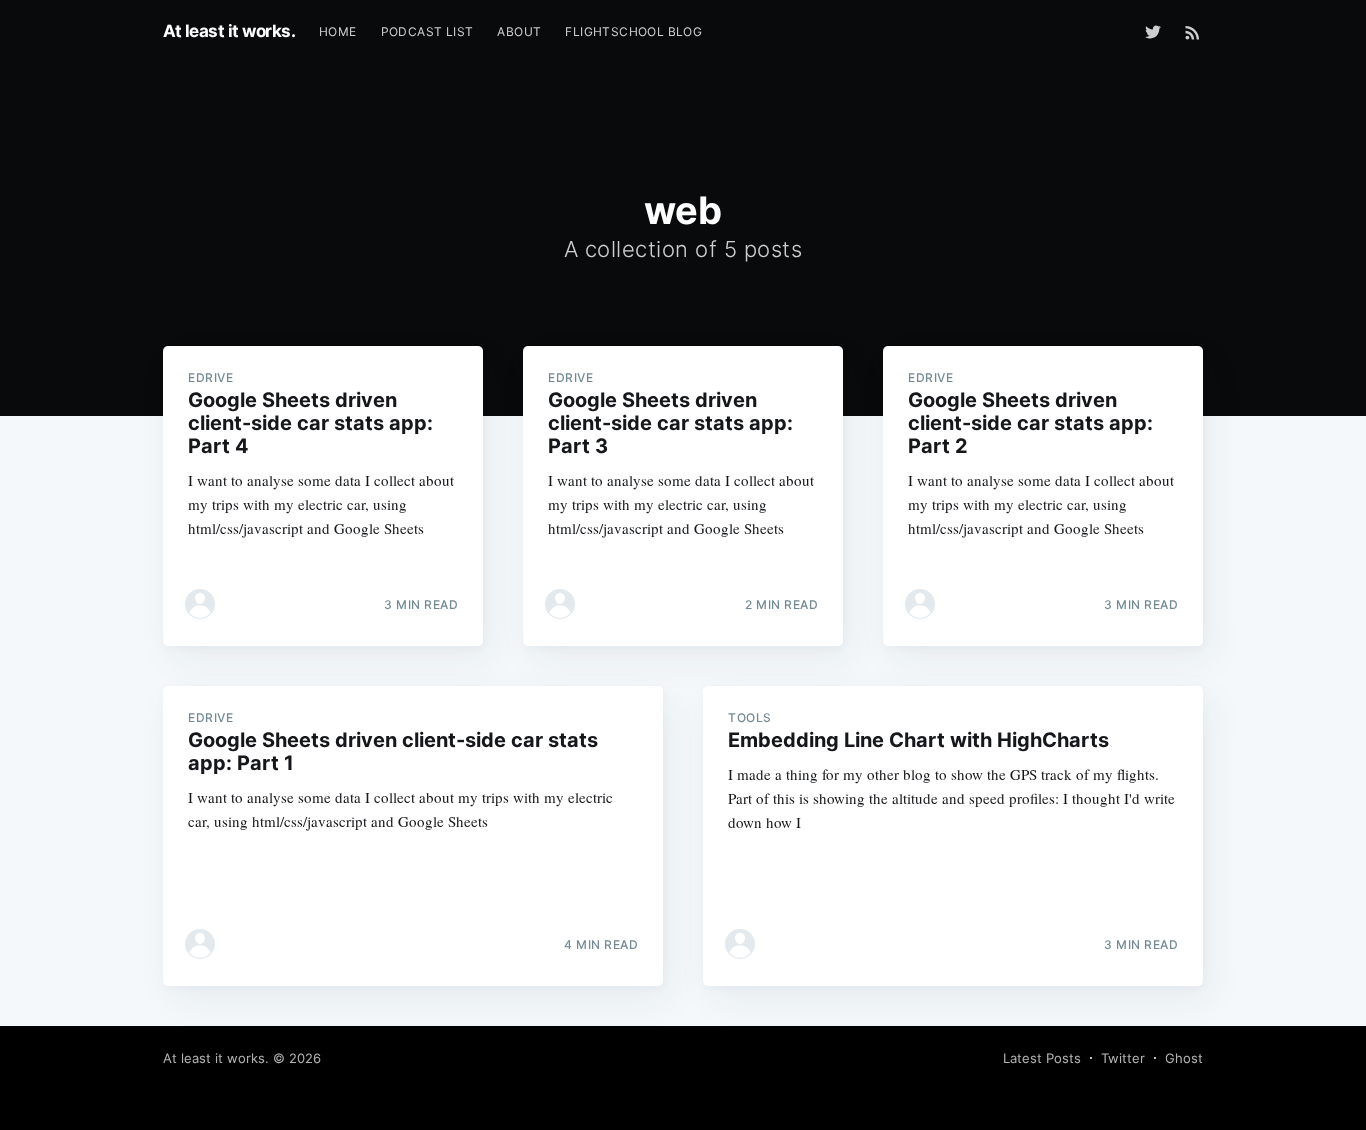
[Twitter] (1158, 32)
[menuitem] (338, 31)
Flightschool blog (633, 31)
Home (338, 31)
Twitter (1123, 1058)
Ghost (1184, 1058)
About (519, 31)
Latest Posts (1042, 1058)
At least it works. (229, 31)
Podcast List (427, 31)
